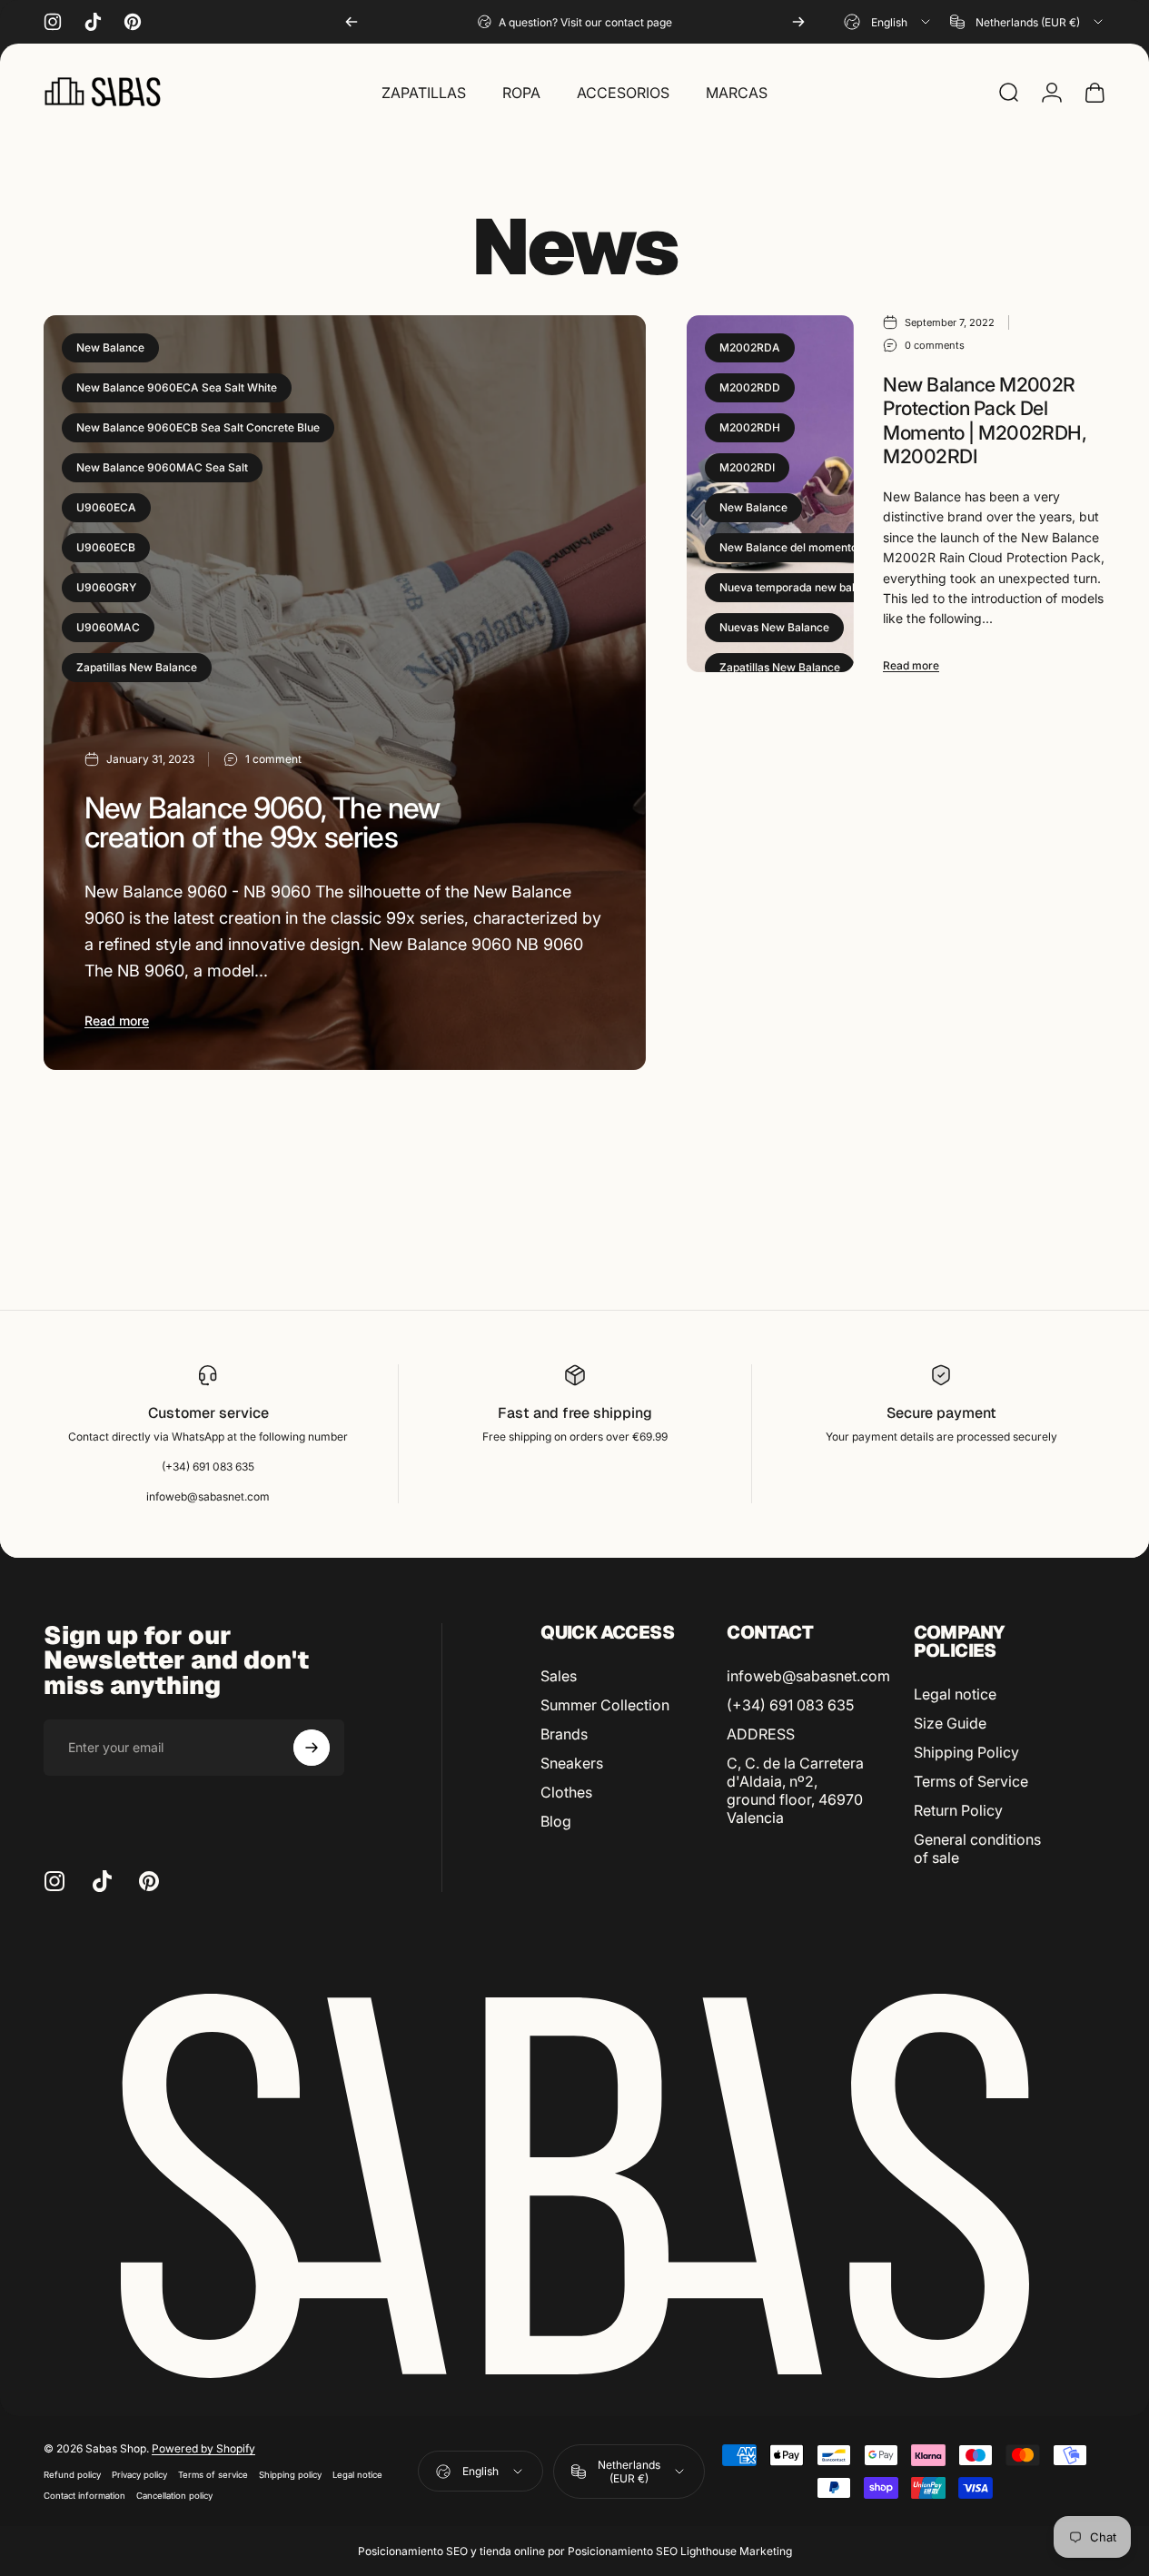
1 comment (273, 759)
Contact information (84, 2496)
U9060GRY (106, 587)
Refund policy (72, 2475)
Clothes (566, 1792)
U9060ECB (106, 547)
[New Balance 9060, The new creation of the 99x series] (345, 693)
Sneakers (572, 1763)
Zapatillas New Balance (137, 667)
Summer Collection (605, 1705)
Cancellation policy (174, 2496)
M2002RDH (750, 427)
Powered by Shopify (203, 2448)
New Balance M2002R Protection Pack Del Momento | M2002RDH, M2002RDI (985, 421)
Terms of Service (971, 1781)
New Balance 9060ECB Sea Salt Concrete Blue (198, 427)
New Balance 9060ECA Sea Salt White (177, 387)
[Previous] (352, 22)
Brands (564, 1734)
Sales (559, 1676)
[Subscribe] (312, 1748)
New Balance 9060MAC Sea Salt (162, 467)
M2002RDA (750, 347)
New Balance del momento (788, 547)
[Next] (798, 22)
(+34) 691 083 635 (790, 1705)
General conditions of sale (977, 1848)
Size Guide (950, 1723)
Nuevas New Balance (774, 627)
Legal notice (955, 1694)
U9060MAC (108, 627)
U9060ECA (106, 507)
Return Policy (958, 1810)
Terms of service (213, 2475)
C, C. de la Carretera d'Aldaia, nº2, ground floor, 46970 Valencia (795, 1790)
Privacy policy (139, 2475)
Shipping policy (290, 2475)
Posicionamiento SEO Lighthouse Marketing (680, 2551)
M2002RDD (750, 387)
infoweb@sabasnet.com (808, 1676)
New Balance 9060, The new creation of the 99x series (262, 822)
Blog (556, 1821)
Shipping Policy (966, 1752)
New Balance (110, 347)
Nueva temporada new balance (800, 587)
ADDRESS (761, 1734)
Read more (117, 1020)
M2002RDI (747, 467)
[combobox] (888, 22)
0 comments (935, 345)
